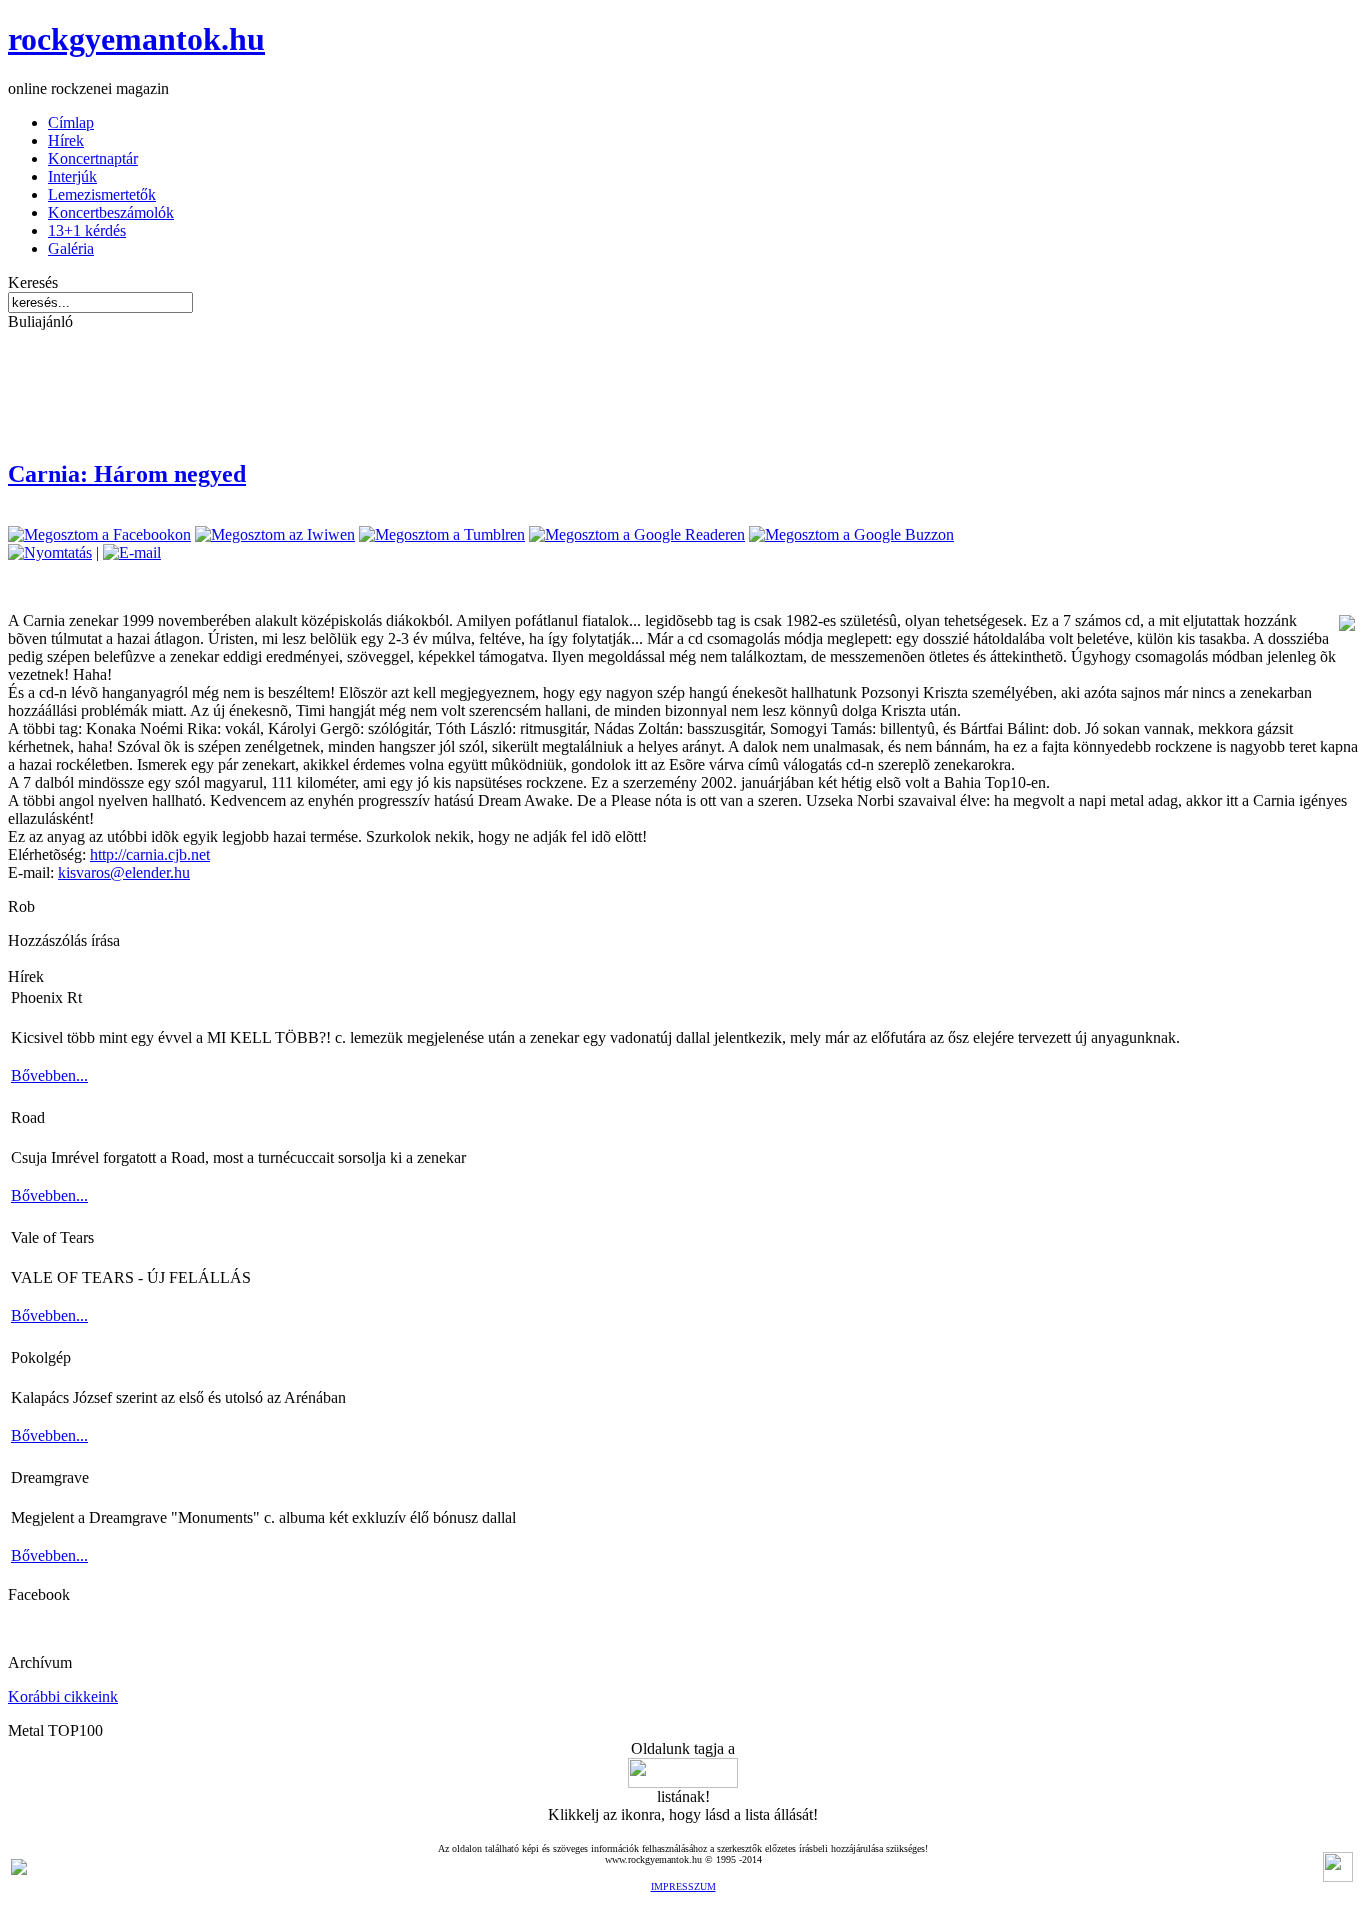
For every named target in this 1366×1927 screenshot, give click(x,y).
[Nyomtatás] (50, 552)
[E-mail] (132, 552)
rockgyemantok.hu (136, 39)
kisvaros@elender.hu (124, 872)
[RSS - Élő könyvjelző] (19, 1869)
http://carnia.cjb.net (150, 854)
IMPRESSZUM (683, 1886)
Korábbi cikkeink (63, 1696)
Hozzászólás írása (64, 940)
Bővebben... (49, 1075)
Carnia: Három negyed (127, 474)
